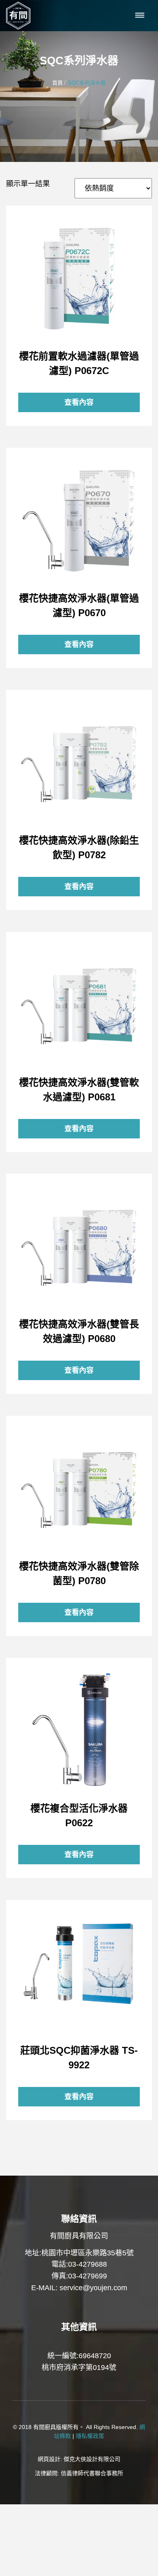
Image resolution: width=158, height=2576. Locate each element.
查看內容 (79, 279)
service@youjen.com (93, 2288)
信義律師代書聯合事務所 (92, 2473)
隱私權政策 (90, 2436)
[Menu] (140, 16)
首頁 (58, 83)
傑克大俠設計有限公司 (92, 2459)
